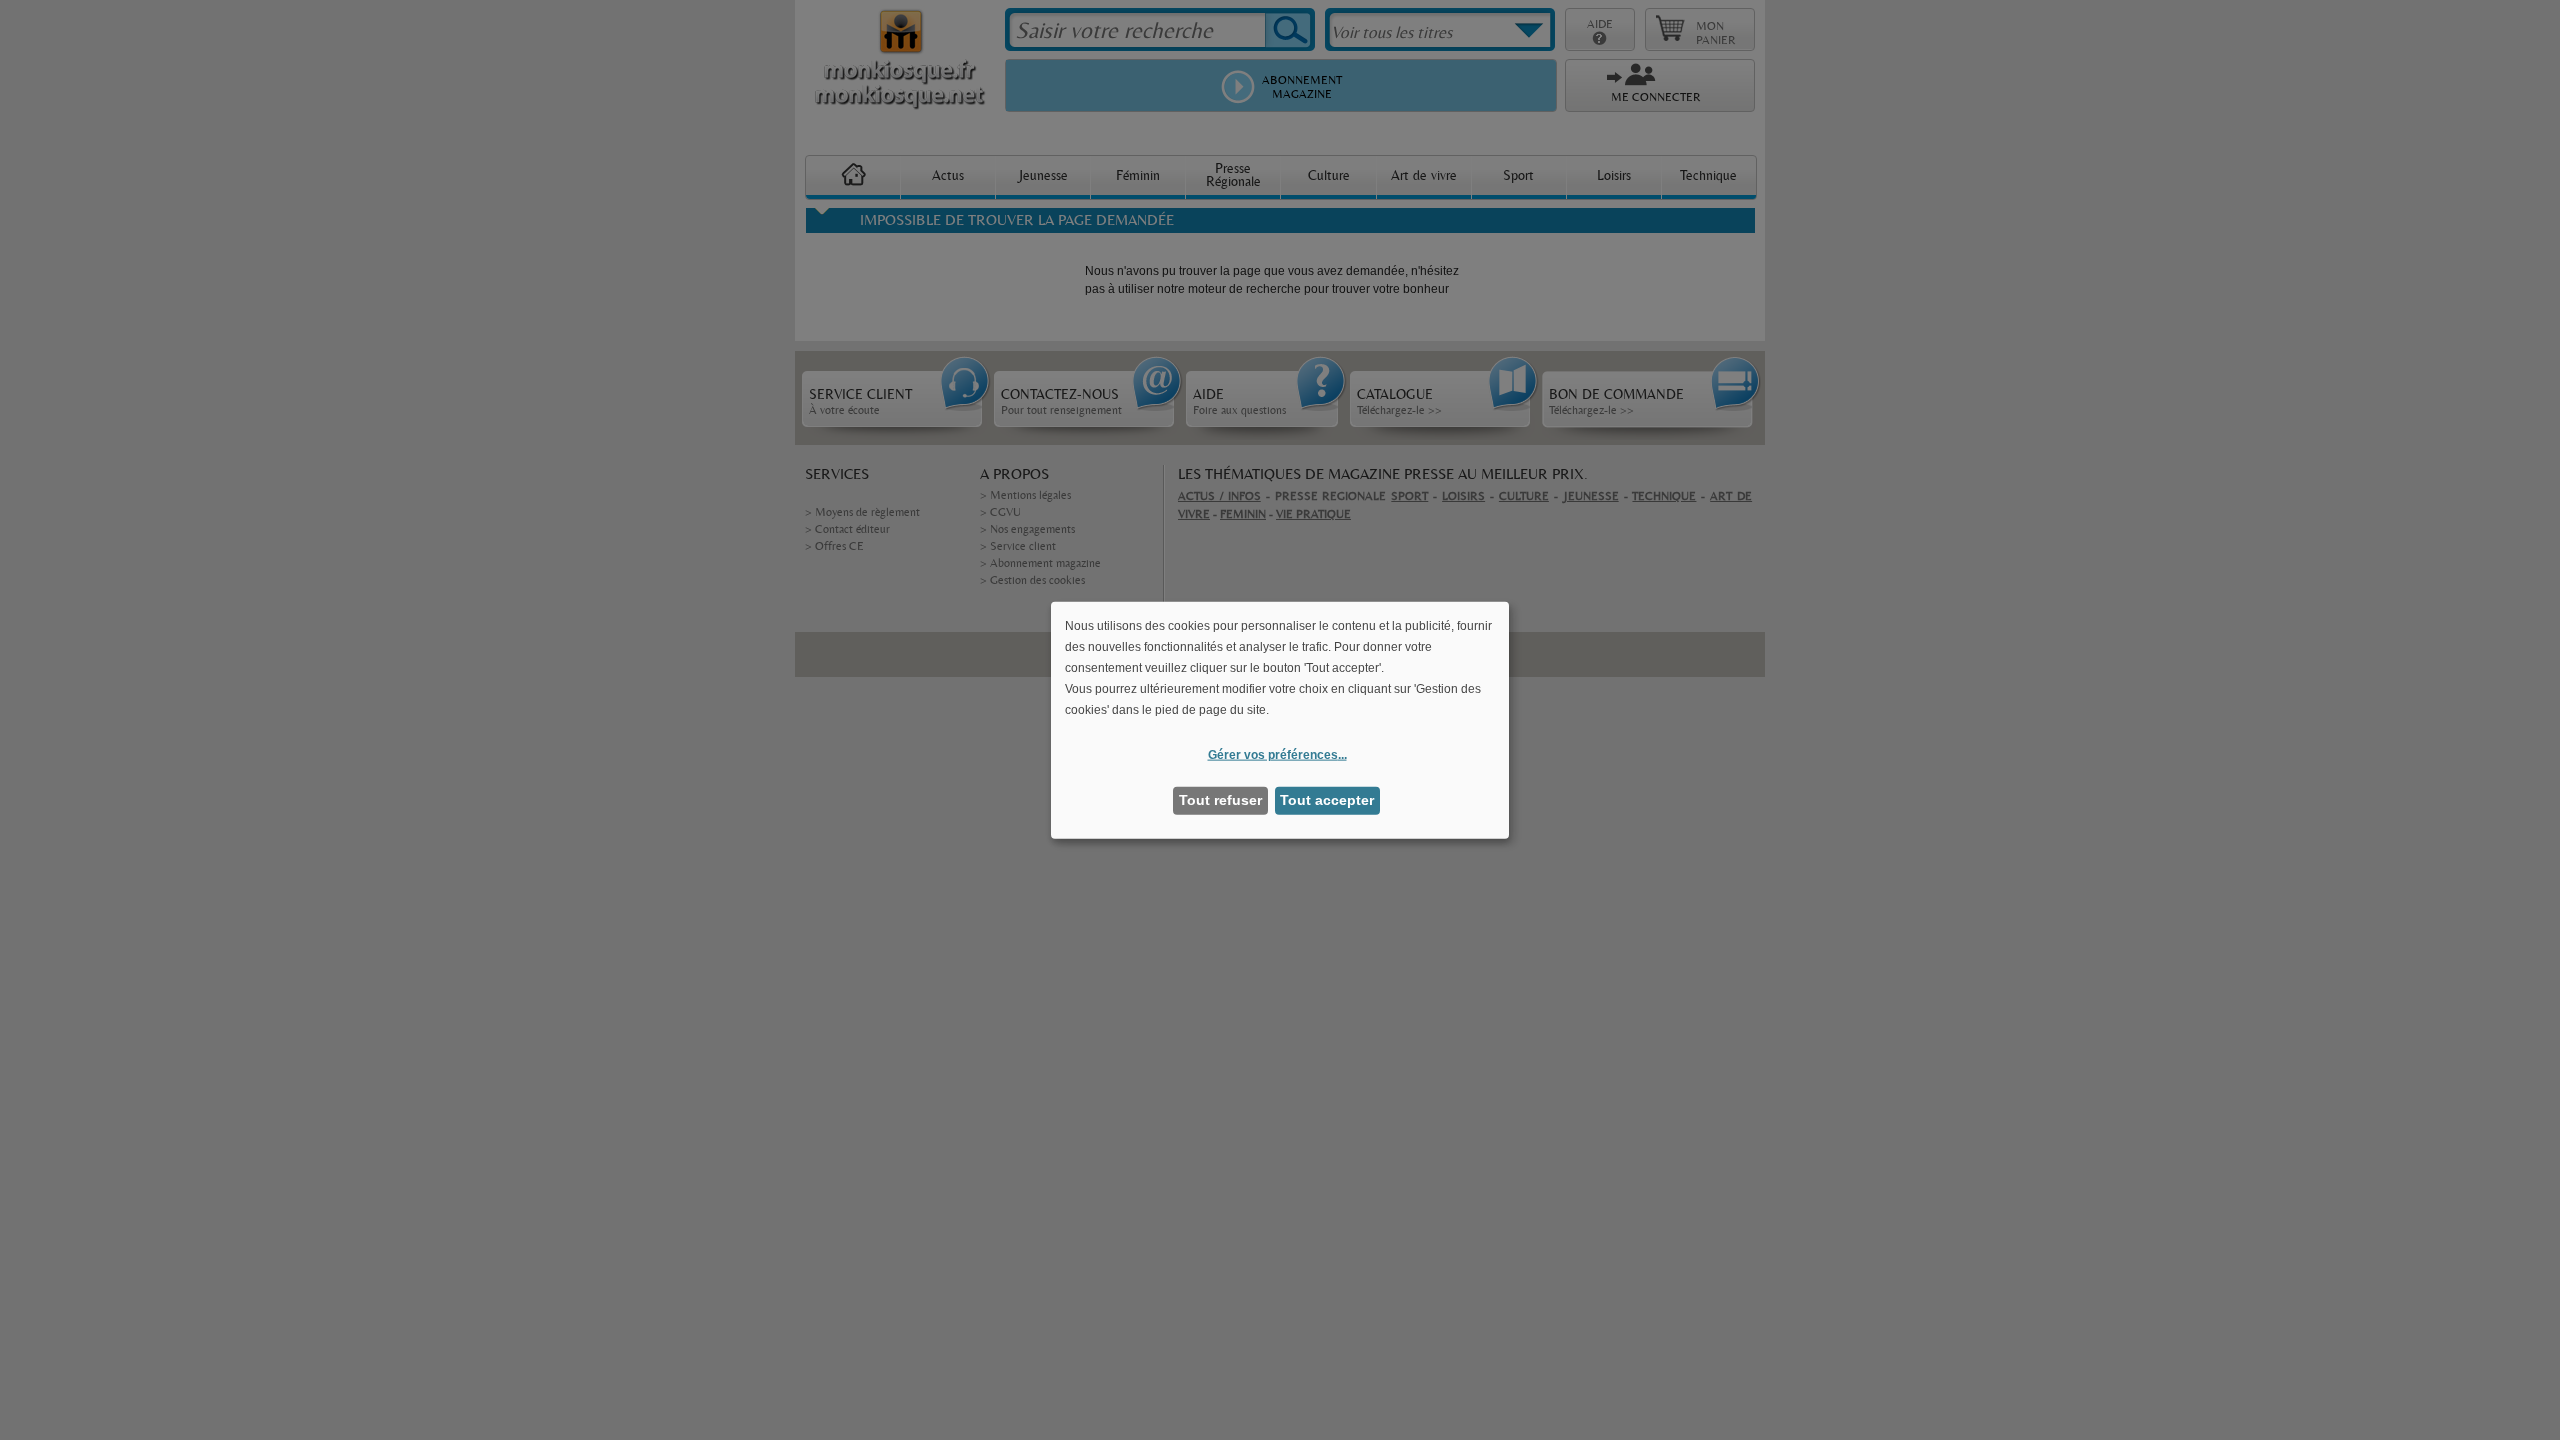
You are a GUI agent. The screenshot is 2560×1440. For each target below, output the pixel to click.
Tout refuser (1220, 800)
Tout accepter (1327, 800)
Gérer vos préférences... (1277, 754)
